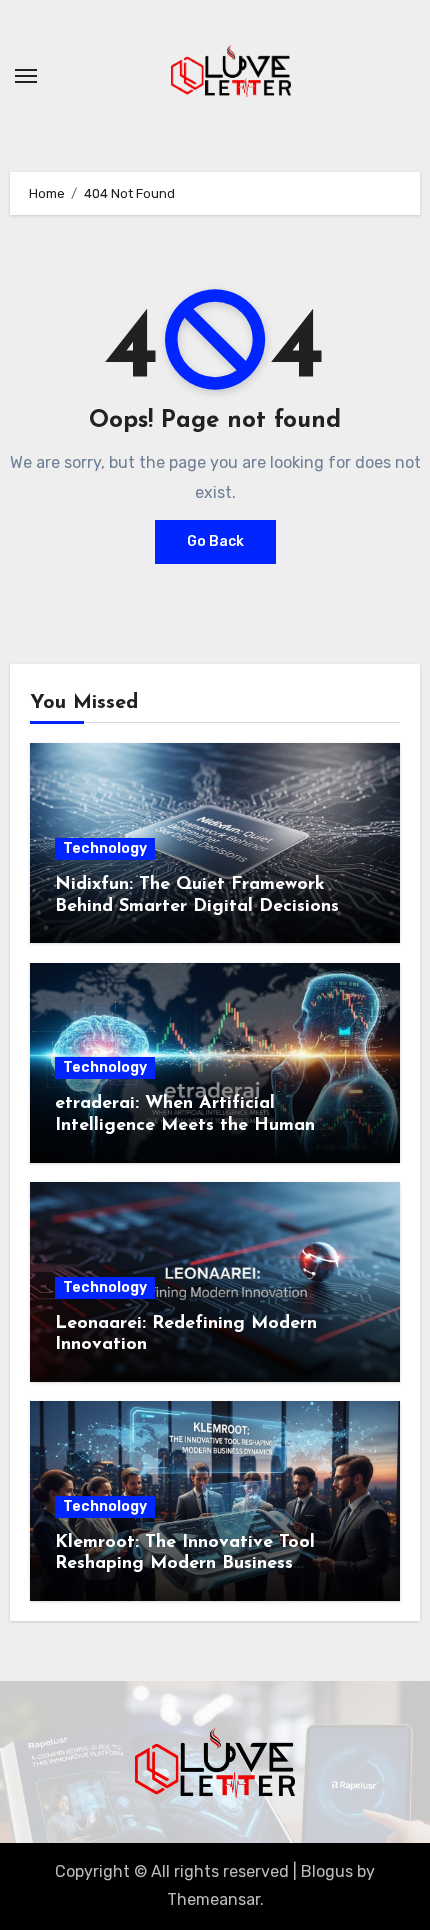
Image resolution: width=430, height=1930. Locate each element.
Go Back (215, 541)
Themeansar (213, 1899)
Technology (105, 848)
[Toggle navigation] (26, 76)
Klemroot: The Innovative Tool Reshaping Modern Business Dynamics (185, 1564)
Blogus (327, 1871)
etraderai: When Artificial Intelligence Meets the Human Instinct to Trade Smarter (185, 1125)
